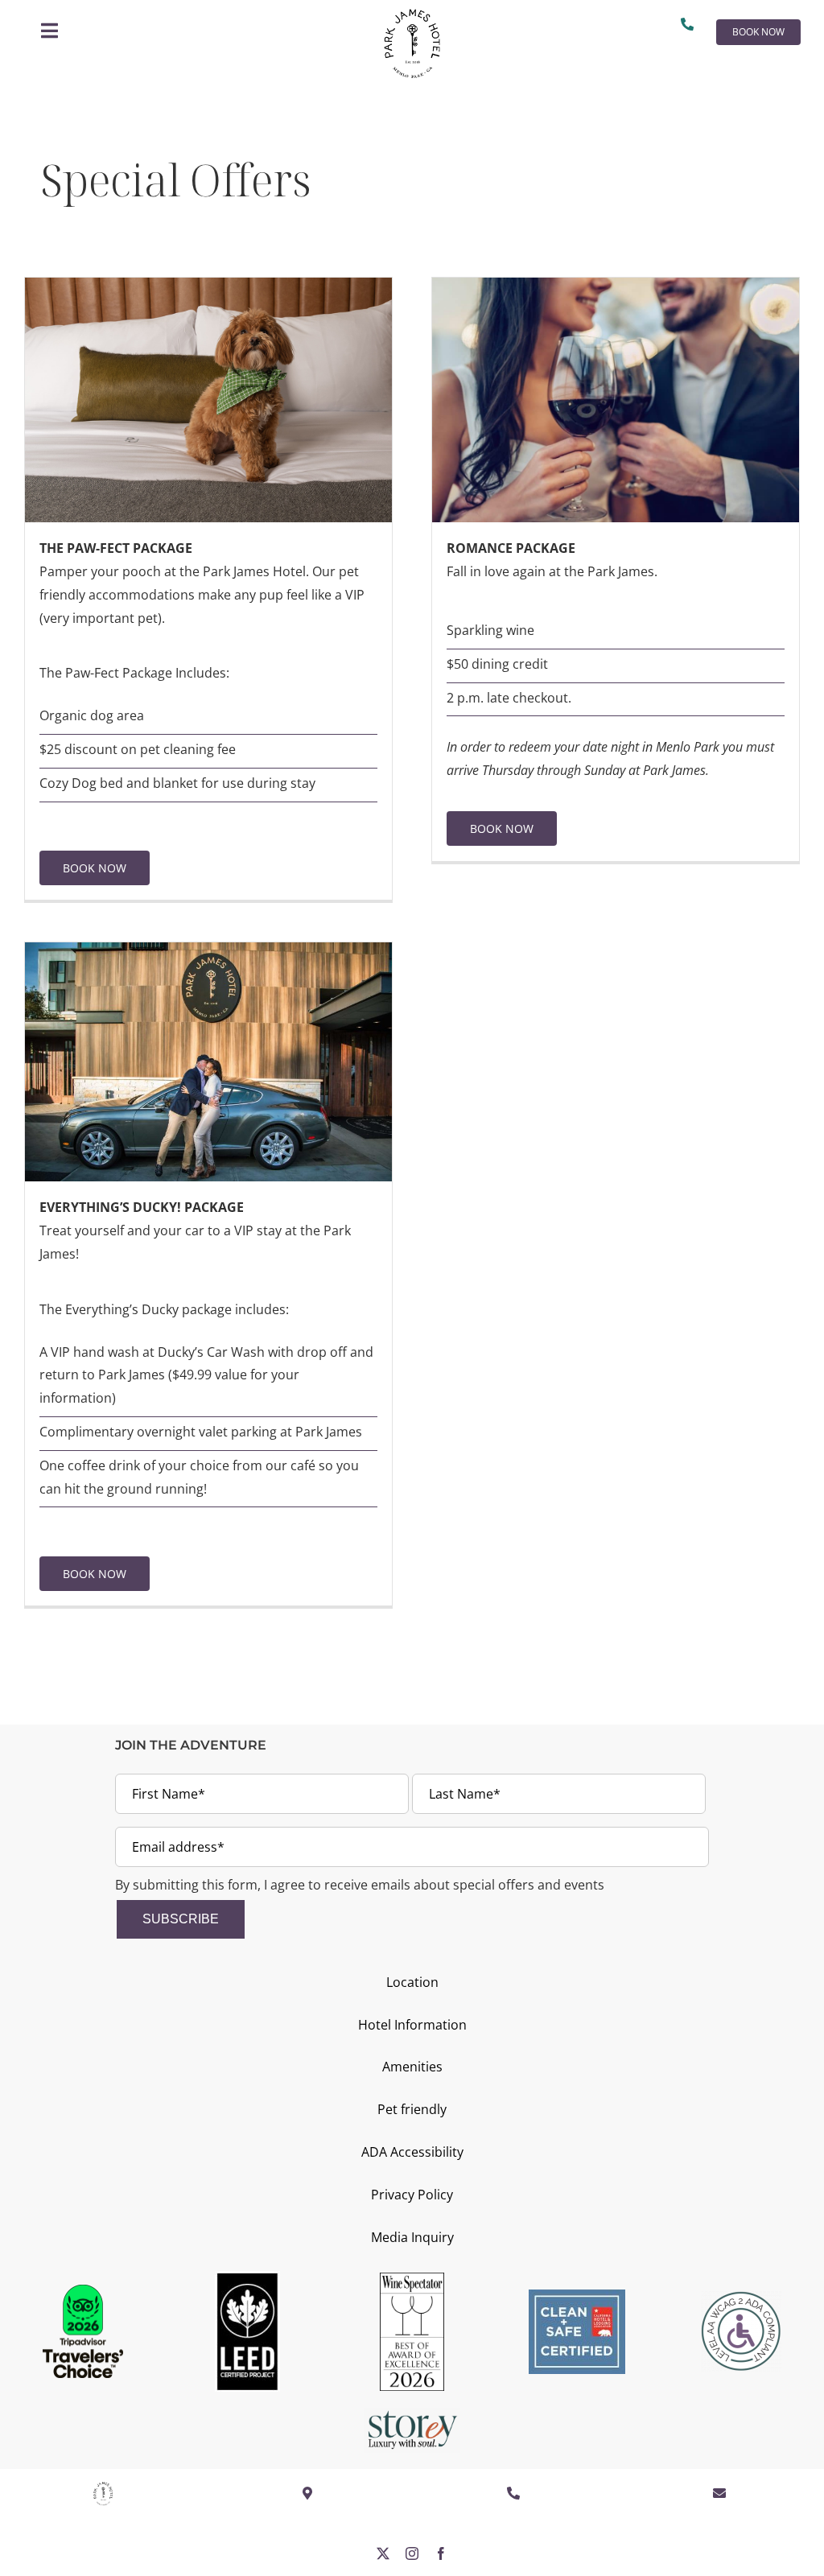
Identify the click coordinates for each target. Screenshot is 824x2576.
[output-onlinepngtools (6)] (412, 15)
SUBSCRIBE (181, 1919)
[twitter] (383, 2553)
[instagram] (412, 2553)
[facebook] (441, 2553)
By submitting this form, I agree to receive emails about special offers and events (360, 1885)
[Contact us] (690, 24)
